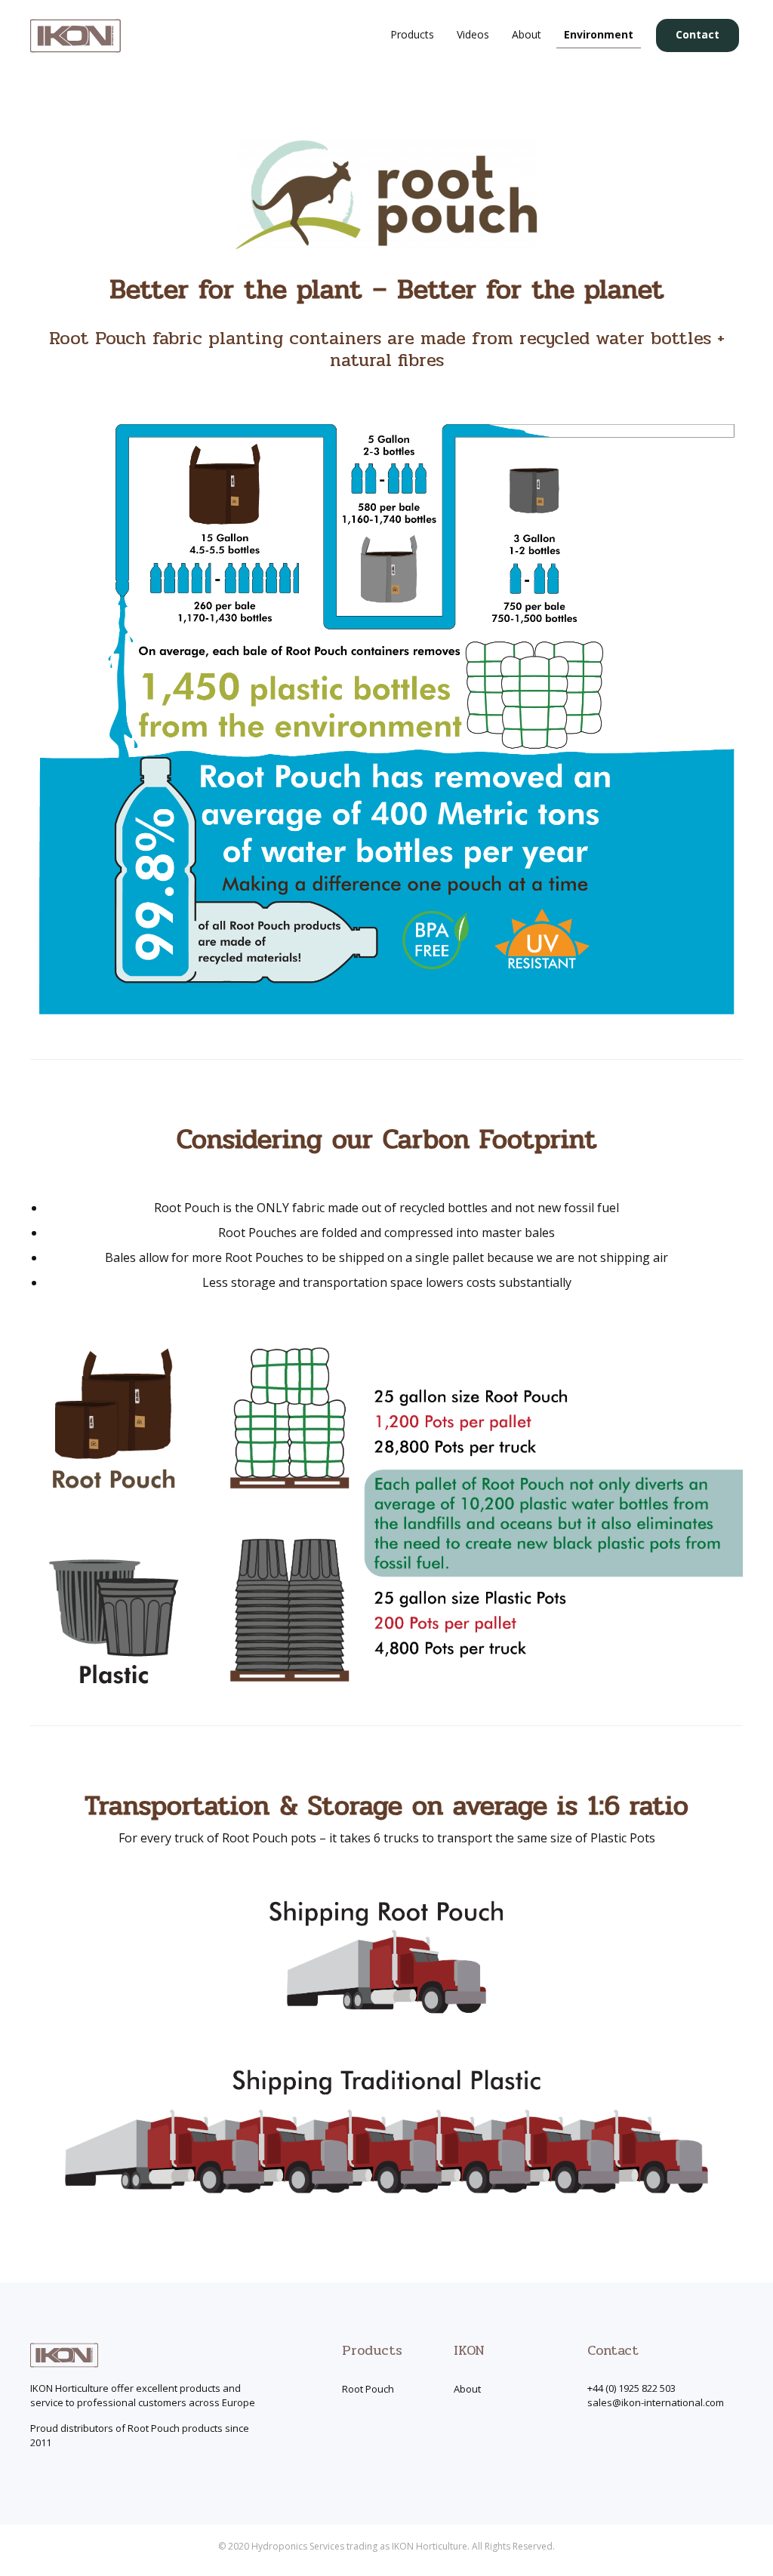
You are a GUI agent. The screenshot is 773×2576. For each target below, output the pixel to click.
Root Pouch (368, 2389)
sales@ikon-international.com (656, 2402)
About (467, 2389)
